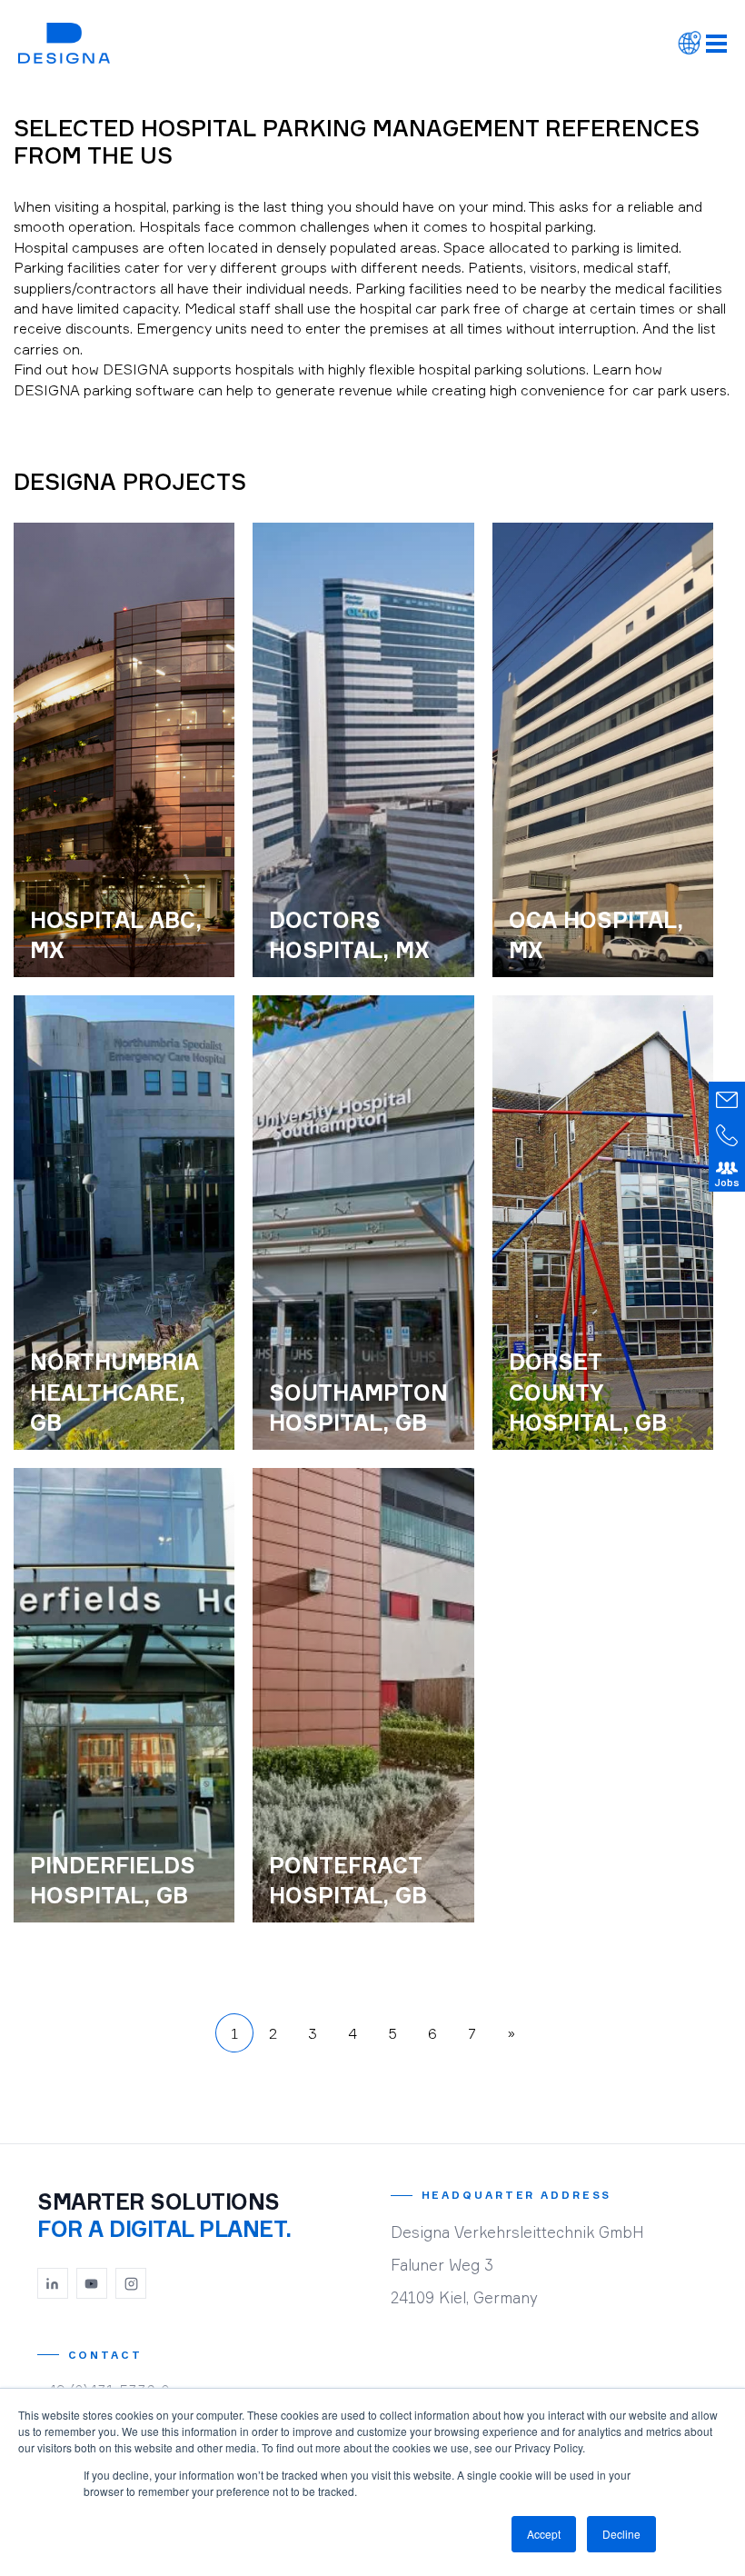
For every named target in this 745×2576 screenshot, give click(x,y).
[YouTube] (92, 2283)
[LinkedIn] (53, 2283)
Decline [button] (621, 2534)
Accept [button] (544, 2534)
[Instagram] (131, 2283)
